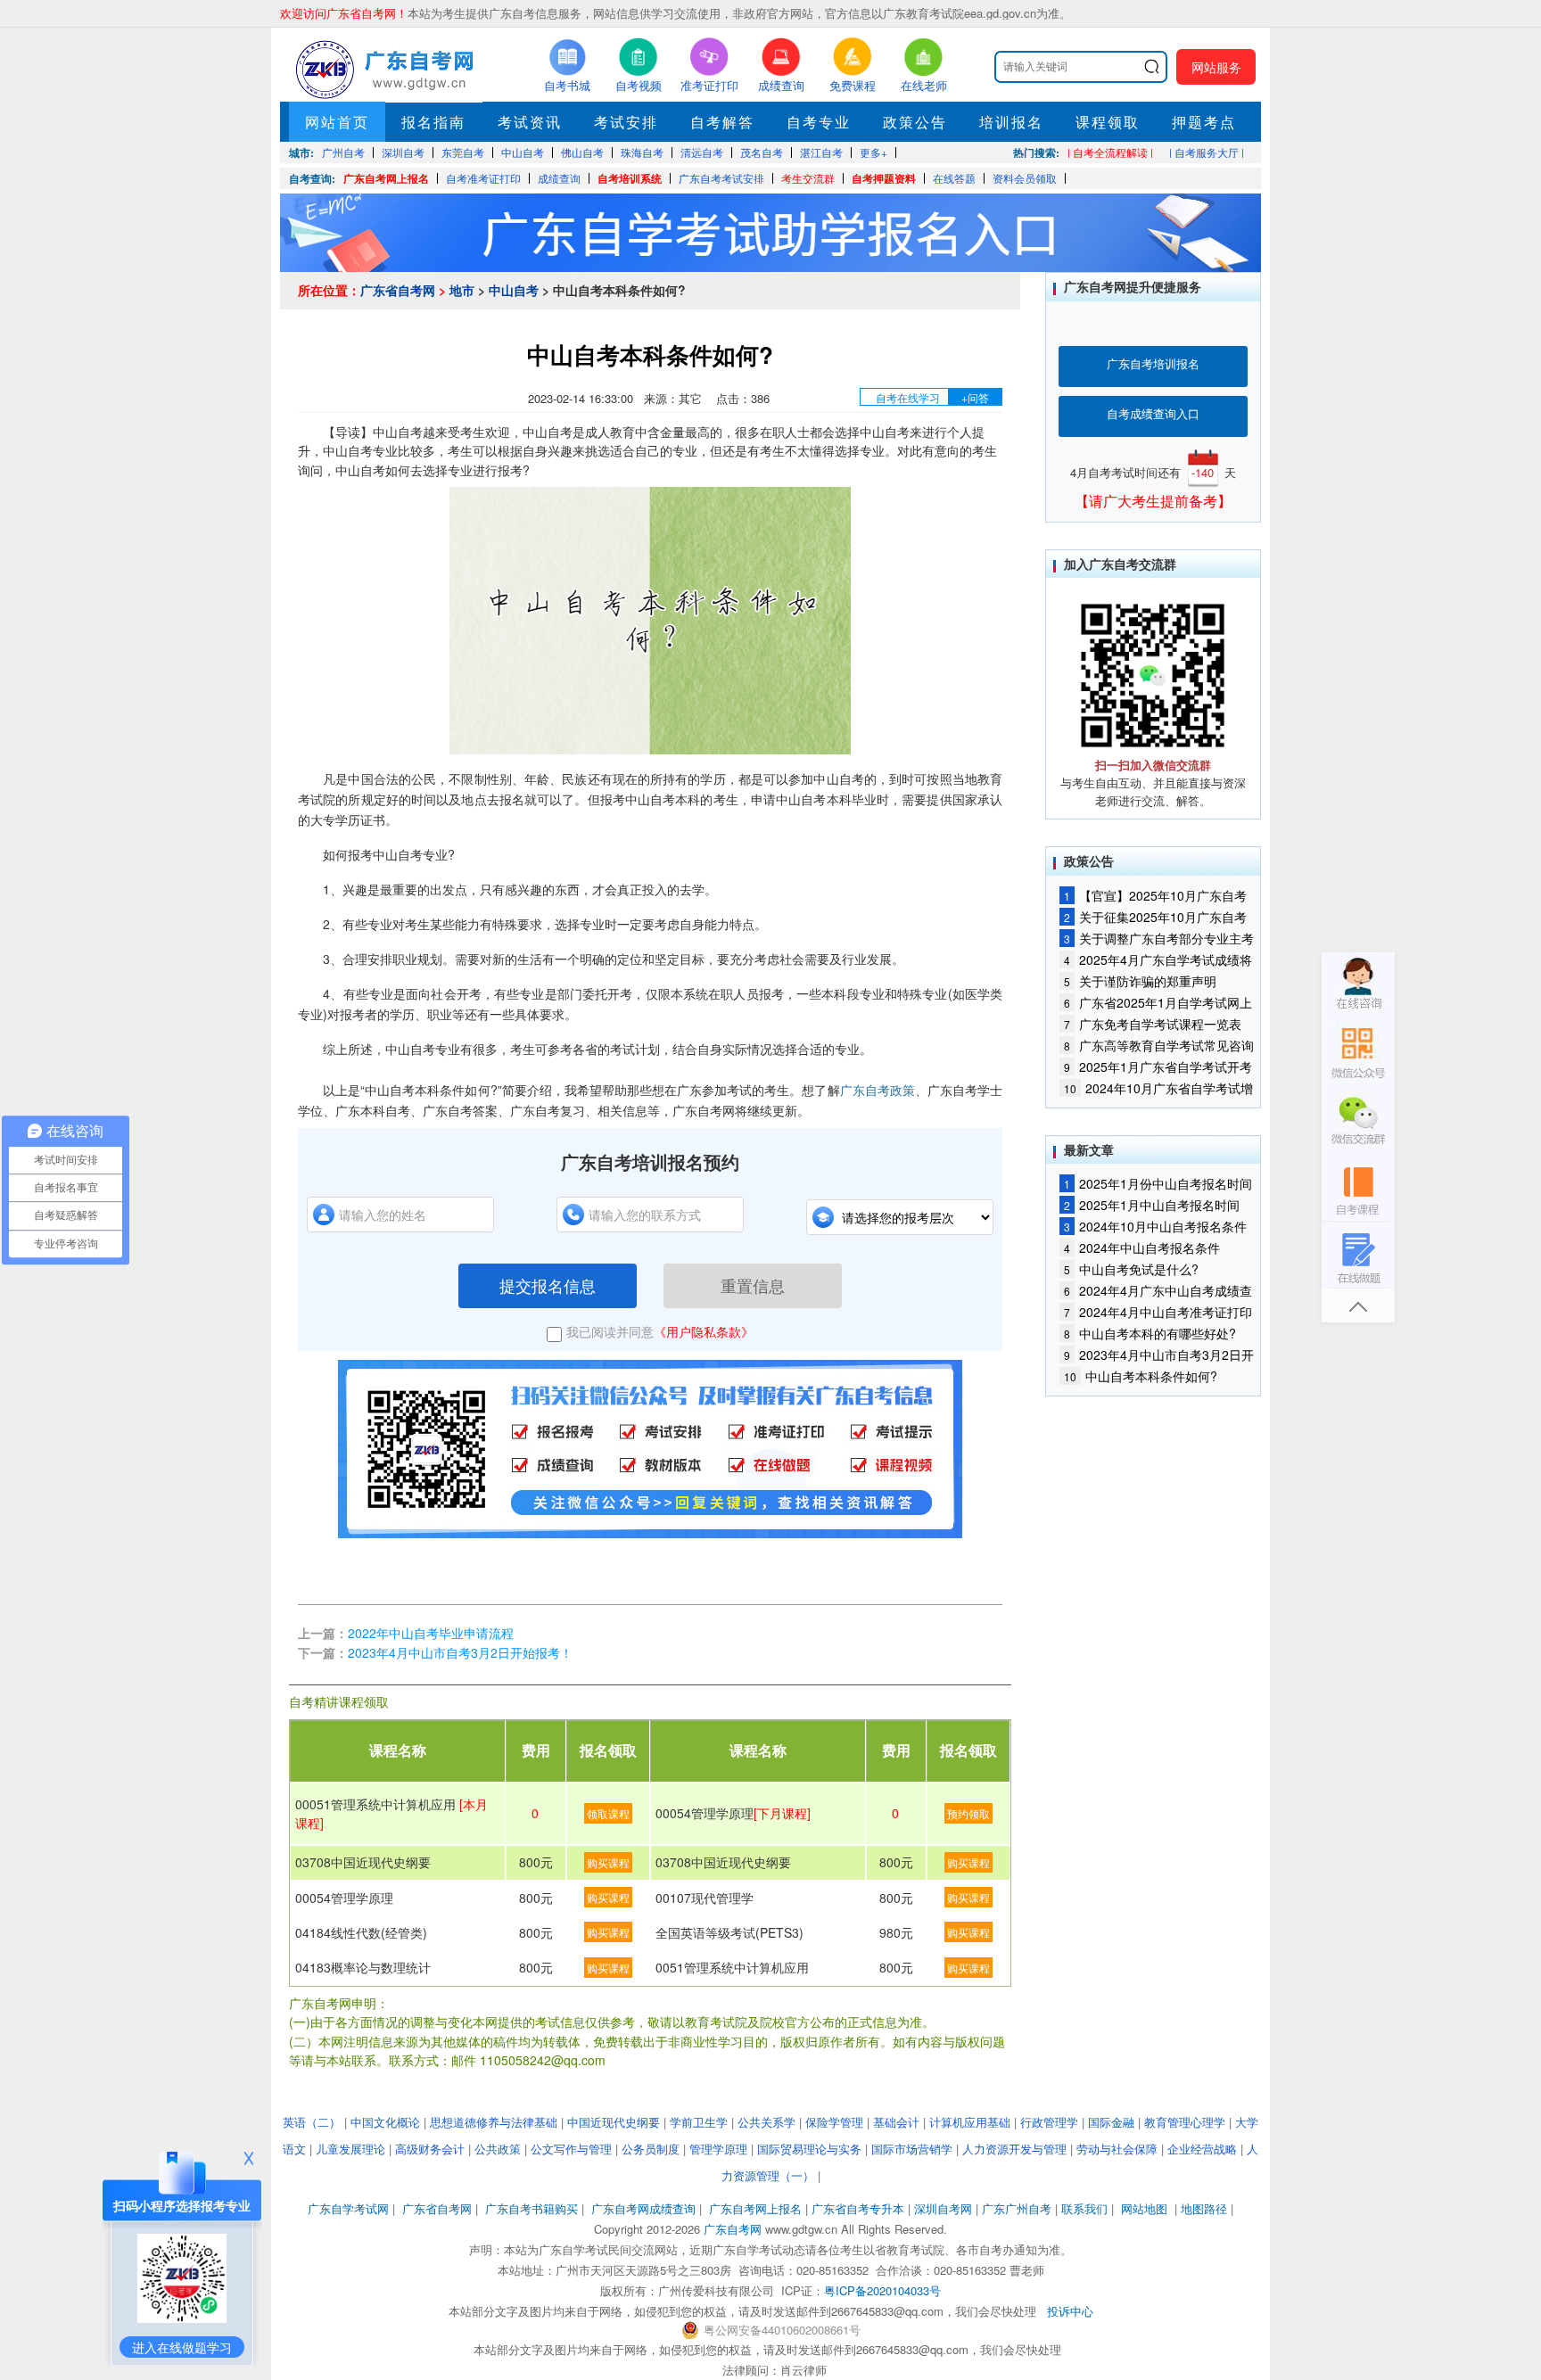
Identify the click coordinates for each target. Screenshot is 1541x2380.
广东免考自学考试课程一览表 (1153, 1024)
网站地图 (1144, 2208)
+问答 (975, 397)
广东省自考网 (398, 290)
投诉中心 (1070, 2311)
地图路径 (1206, 2208)
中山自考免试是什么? (1131, 1269)
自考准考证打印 (483, 178)
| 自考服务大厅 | (1207, 152)
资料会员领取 (1025, 178)
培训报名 (1011, 122)
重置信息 (753, 1285)
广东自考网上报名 (386, 178)
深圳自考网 (943, 2208)
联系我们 (1084, 2208)
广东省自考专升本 (858, 2208)
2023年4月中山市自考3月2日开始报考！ (460, 1652)
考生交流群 (808, 178)
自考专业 (819, 122)
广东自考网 (733, 2229)
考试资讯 (530, 122)
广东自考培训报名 (1153, 363)
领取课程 (608, 1813)
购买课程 (608, 1862)
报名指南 (433, 122)
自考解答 (722, 122)
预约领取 (968, 1813)
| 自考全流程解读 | (1110, 152)
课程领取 (1108, 122)
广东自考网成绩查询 (643, 2208)
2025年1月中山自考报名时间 (1152, 1205)
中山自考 (514, 290)
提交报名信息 (548, 1285)
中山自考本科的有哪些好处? (1150, 1333)
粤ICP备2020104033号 (882, 2290)
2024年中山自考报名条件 (1142, 1248)
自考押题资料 (884, 178)
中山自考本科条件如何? (1141, 1376)
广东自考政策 (878, 1090)
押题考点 (1204, 122)
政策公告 (915, 122)
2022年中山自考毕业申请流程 (431, 1633)
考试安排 (626, 122)
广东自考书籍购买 (532, 2208)
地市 (462, 290)
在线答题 (954, 178)
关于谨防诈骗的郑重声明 (1140, 981)
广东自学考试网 (348, 2208)
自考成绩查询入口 (1153, 413)
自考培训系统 (630, 178)
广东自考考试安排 (721, 178)
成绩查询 (559, 178)
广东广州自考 (1017, 2208)
